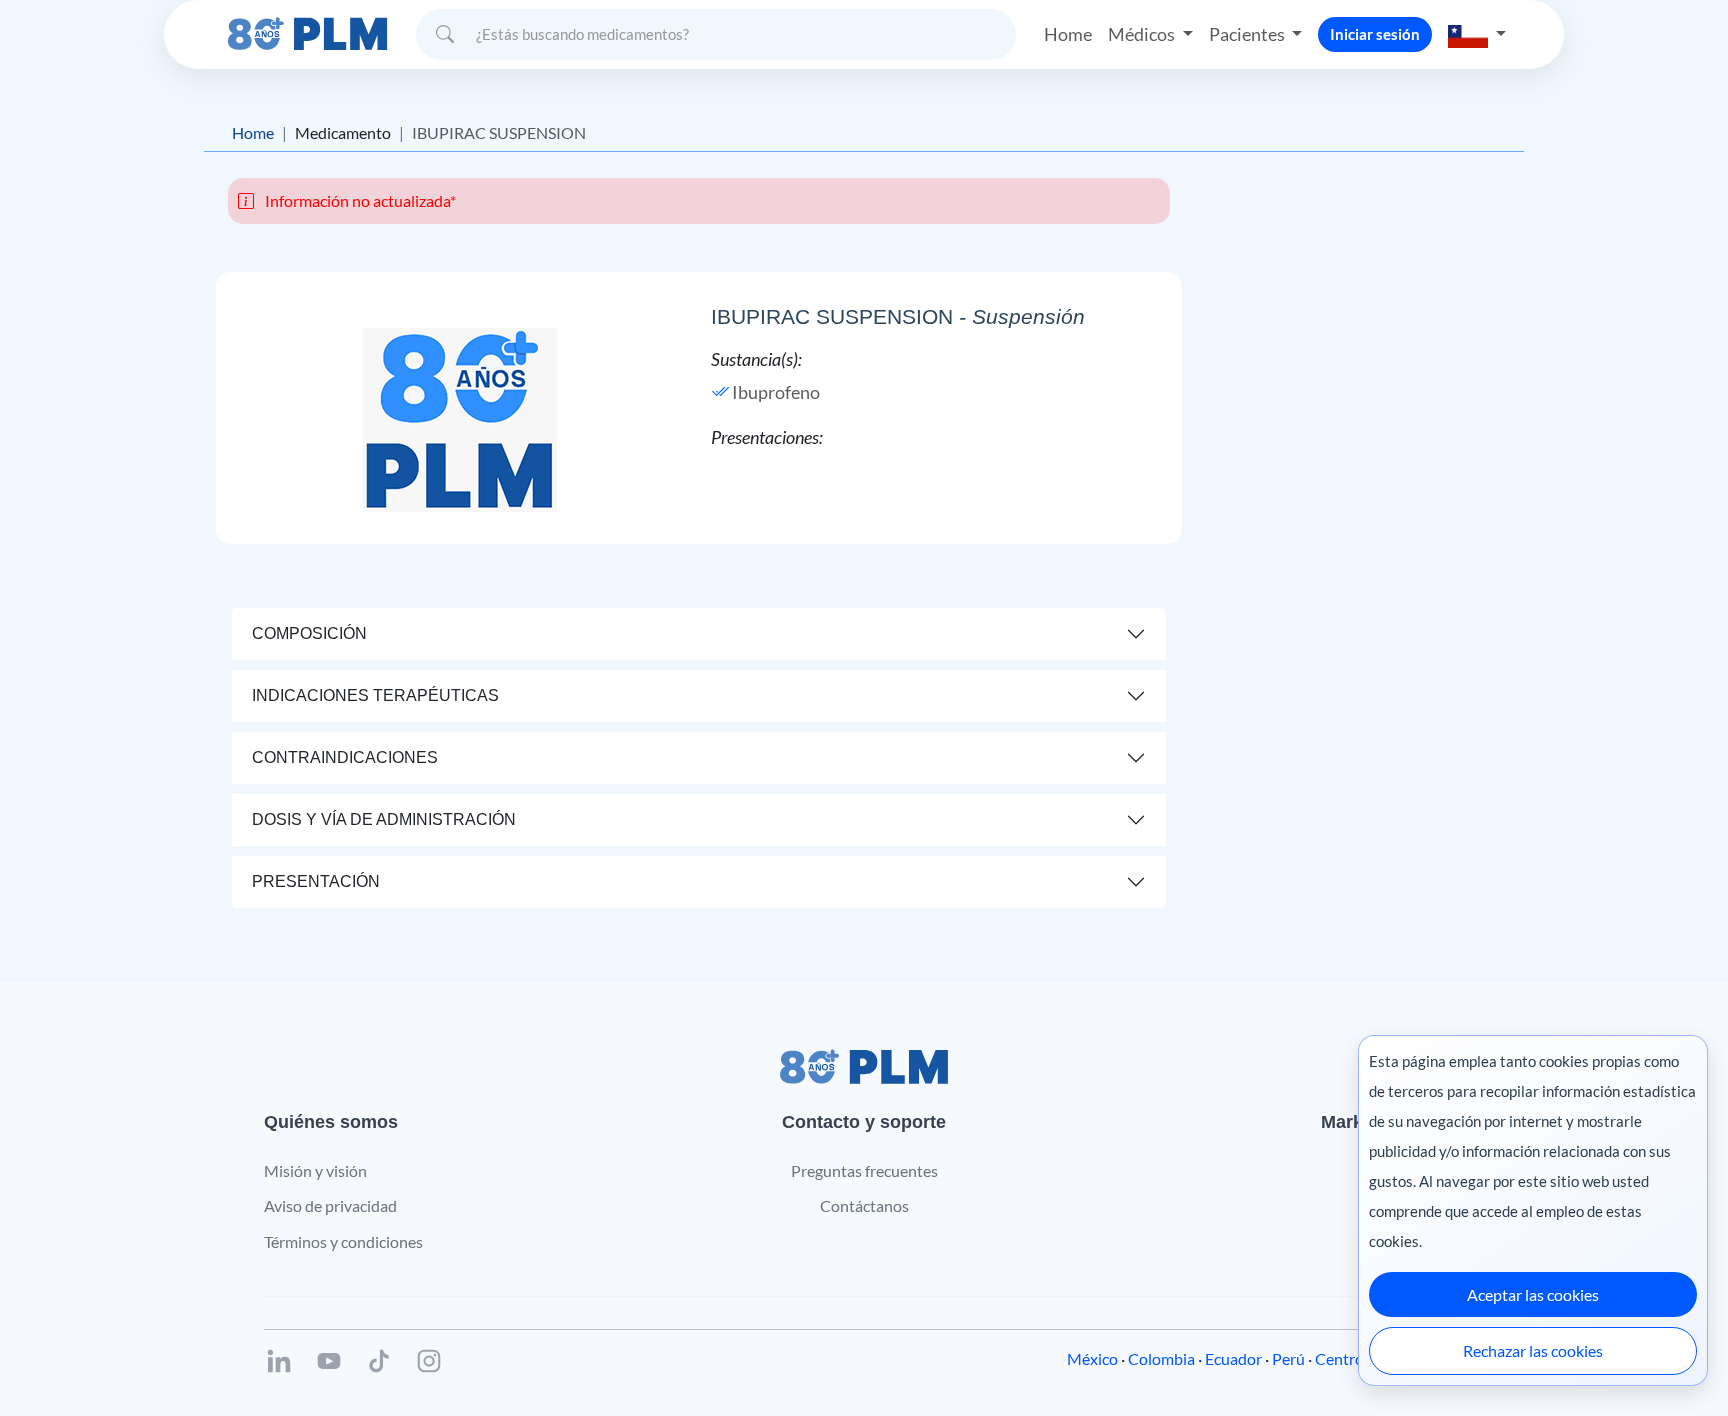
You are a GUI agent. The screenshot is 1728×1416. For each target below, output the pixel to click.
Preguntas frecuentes (864, 1170)
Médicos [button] (1143, 34)
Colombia (1161, 1358)
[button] (1477, 34)
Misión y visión (315, 1170)
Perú (1288, 1358)
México (1092, 1358)
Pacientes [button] (1248, 34)
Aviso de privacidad (330, 1205)
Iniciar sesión (1375, 34)
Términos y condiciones (343, 1241)
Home (1068, 34)
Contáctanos (864, 1205)
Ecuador (1233, 1358)
